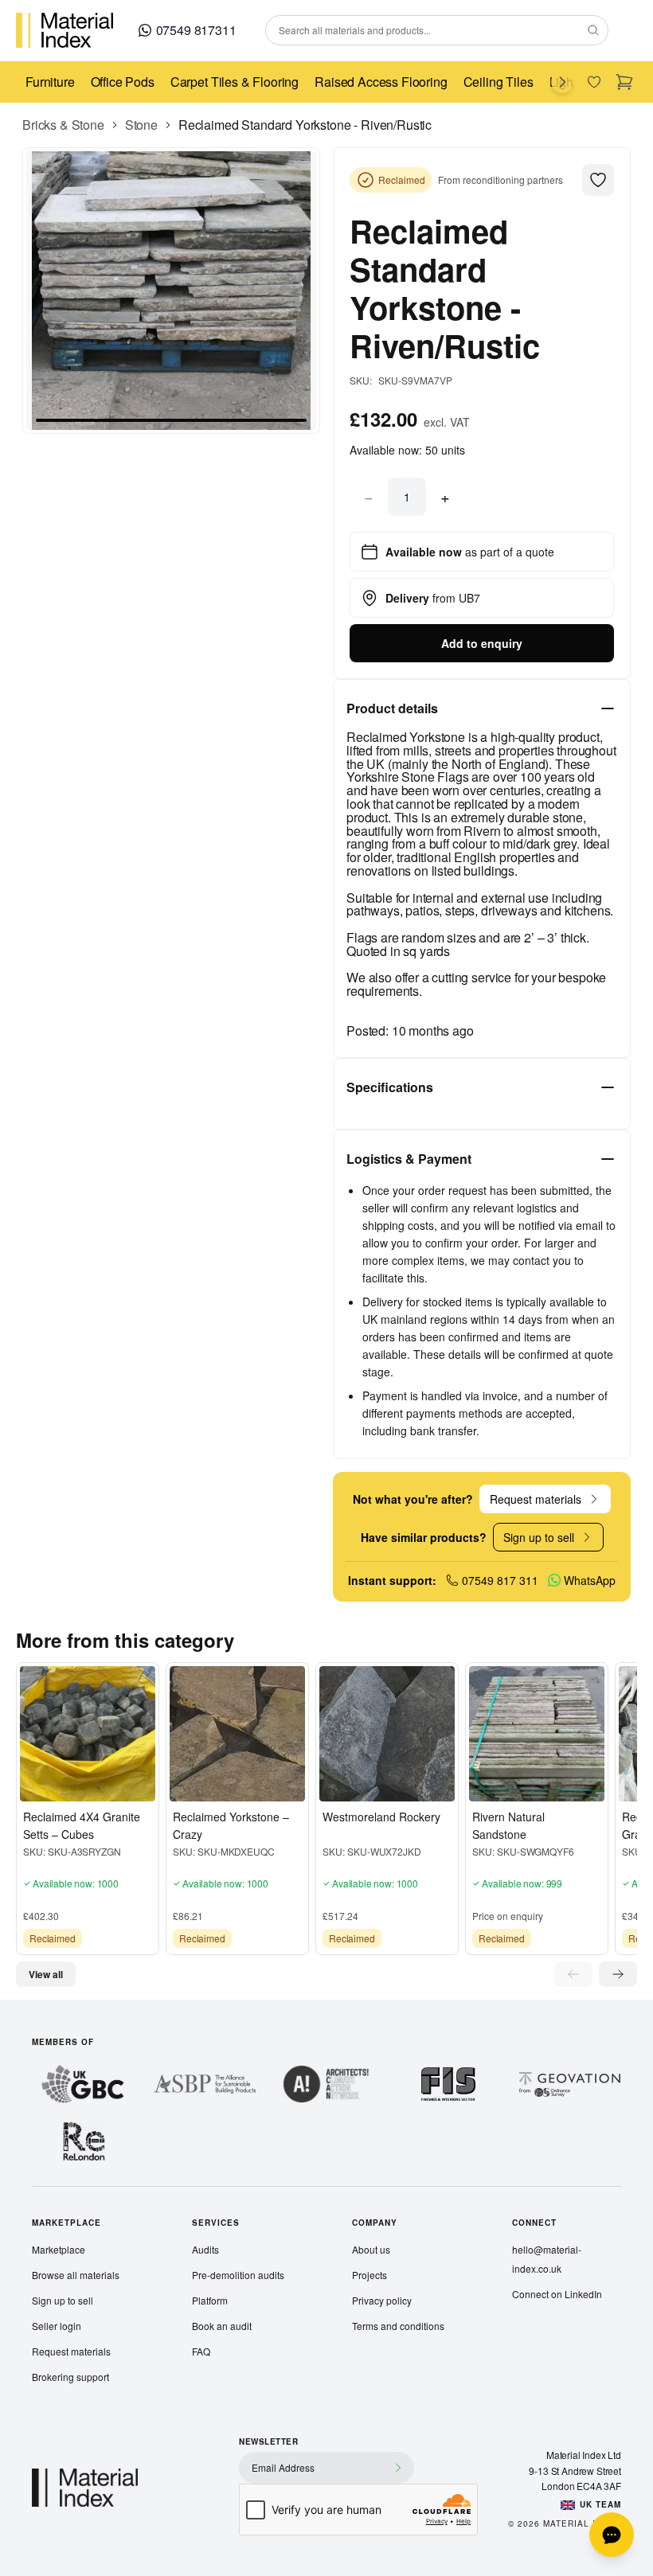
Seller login (57, 2326)
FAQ (201, 2351)
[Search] (593, 30)
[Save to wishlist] (36, 1786)
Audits (205, 2249)
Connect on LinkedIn (557, 2294)
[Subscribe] (398, 2468)
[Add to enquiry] (63, 1786)
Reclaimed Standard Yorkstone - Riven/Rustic (305, 125)
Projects (370, 2275)
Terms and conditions (398, 2326)
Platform (210, 2300)
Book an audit (222, 2326)
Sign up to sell (63, 2300)
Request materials (71, 2351)
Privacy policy (382, 2300)
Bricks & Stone (63, 125)
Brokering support (70, 2377)
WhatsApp (590, 1580)
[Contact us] (612, 2535)
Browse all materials (76, 2275)
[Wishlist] (594, 82)
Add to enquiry (482, 643)
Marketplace (59, 2249)
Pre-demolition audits (238, 2275)
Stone (141, 125)
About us (371, 2249)
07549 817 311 (500, 1580)
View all (46, 1974)
